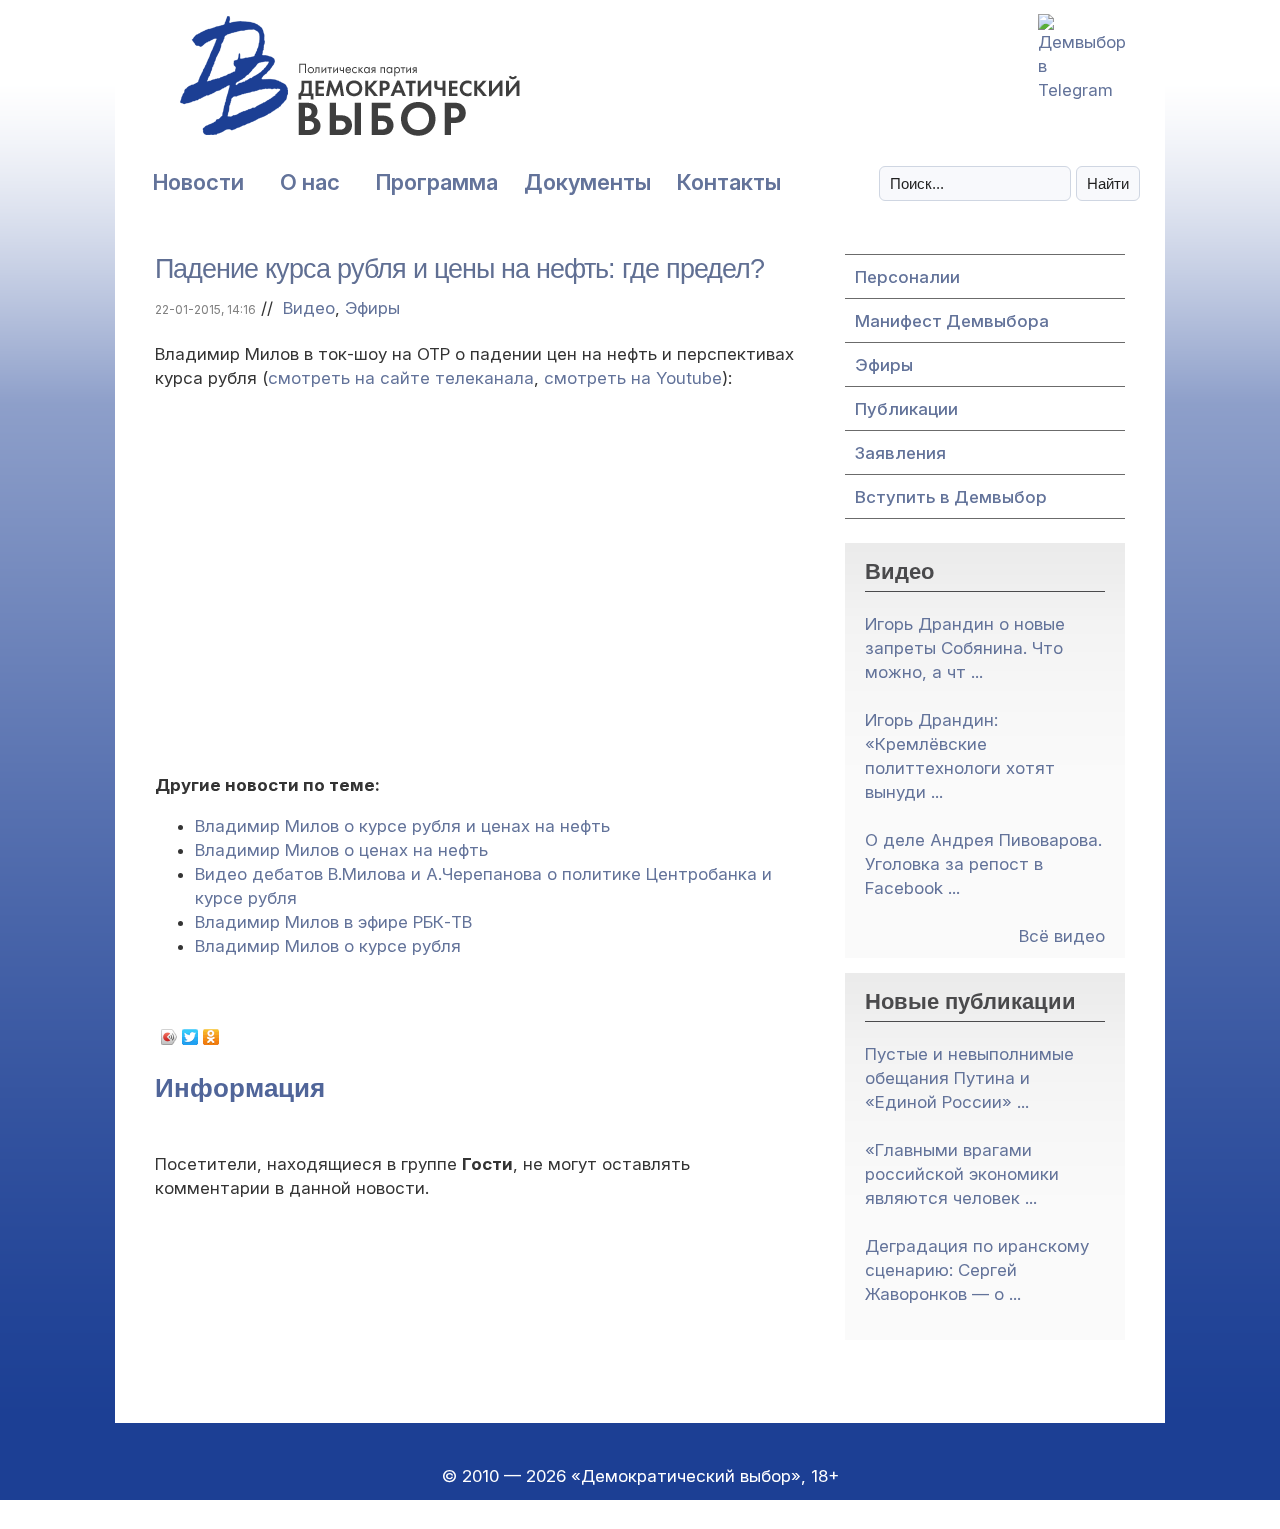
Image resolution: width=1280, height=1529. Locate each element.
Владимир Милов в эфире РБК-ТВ (333, 922)
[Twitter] (190, 1037)
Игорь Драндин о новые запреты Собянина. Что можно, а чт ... (965, 648)
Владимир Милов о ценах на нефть (341, 850)
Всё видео (1062, 936)
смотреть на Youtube (633, 378)
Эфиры (372, 308)
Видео (309, 308)
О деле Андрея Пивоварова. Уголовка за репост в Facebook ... (983, 864)
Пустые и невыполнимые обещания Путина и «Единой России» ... (969, 1078)
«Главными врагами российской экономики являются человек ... (962, 1174)
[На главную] (305, 86)
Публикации (906, 409)
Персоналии (907, 277)
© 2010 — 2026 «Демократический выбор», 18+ (640, 1476)
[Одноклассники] (211, 1037)
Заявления (900, 453)
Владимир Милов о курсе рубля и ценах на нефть (402, 826)
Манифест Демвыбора (952, 321)
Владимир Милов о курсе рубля (328, 946)
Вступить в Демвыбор (951, 497)
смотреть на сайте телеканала (401, 378)
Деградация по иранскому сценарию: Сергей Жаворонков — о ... (977, 1270)
